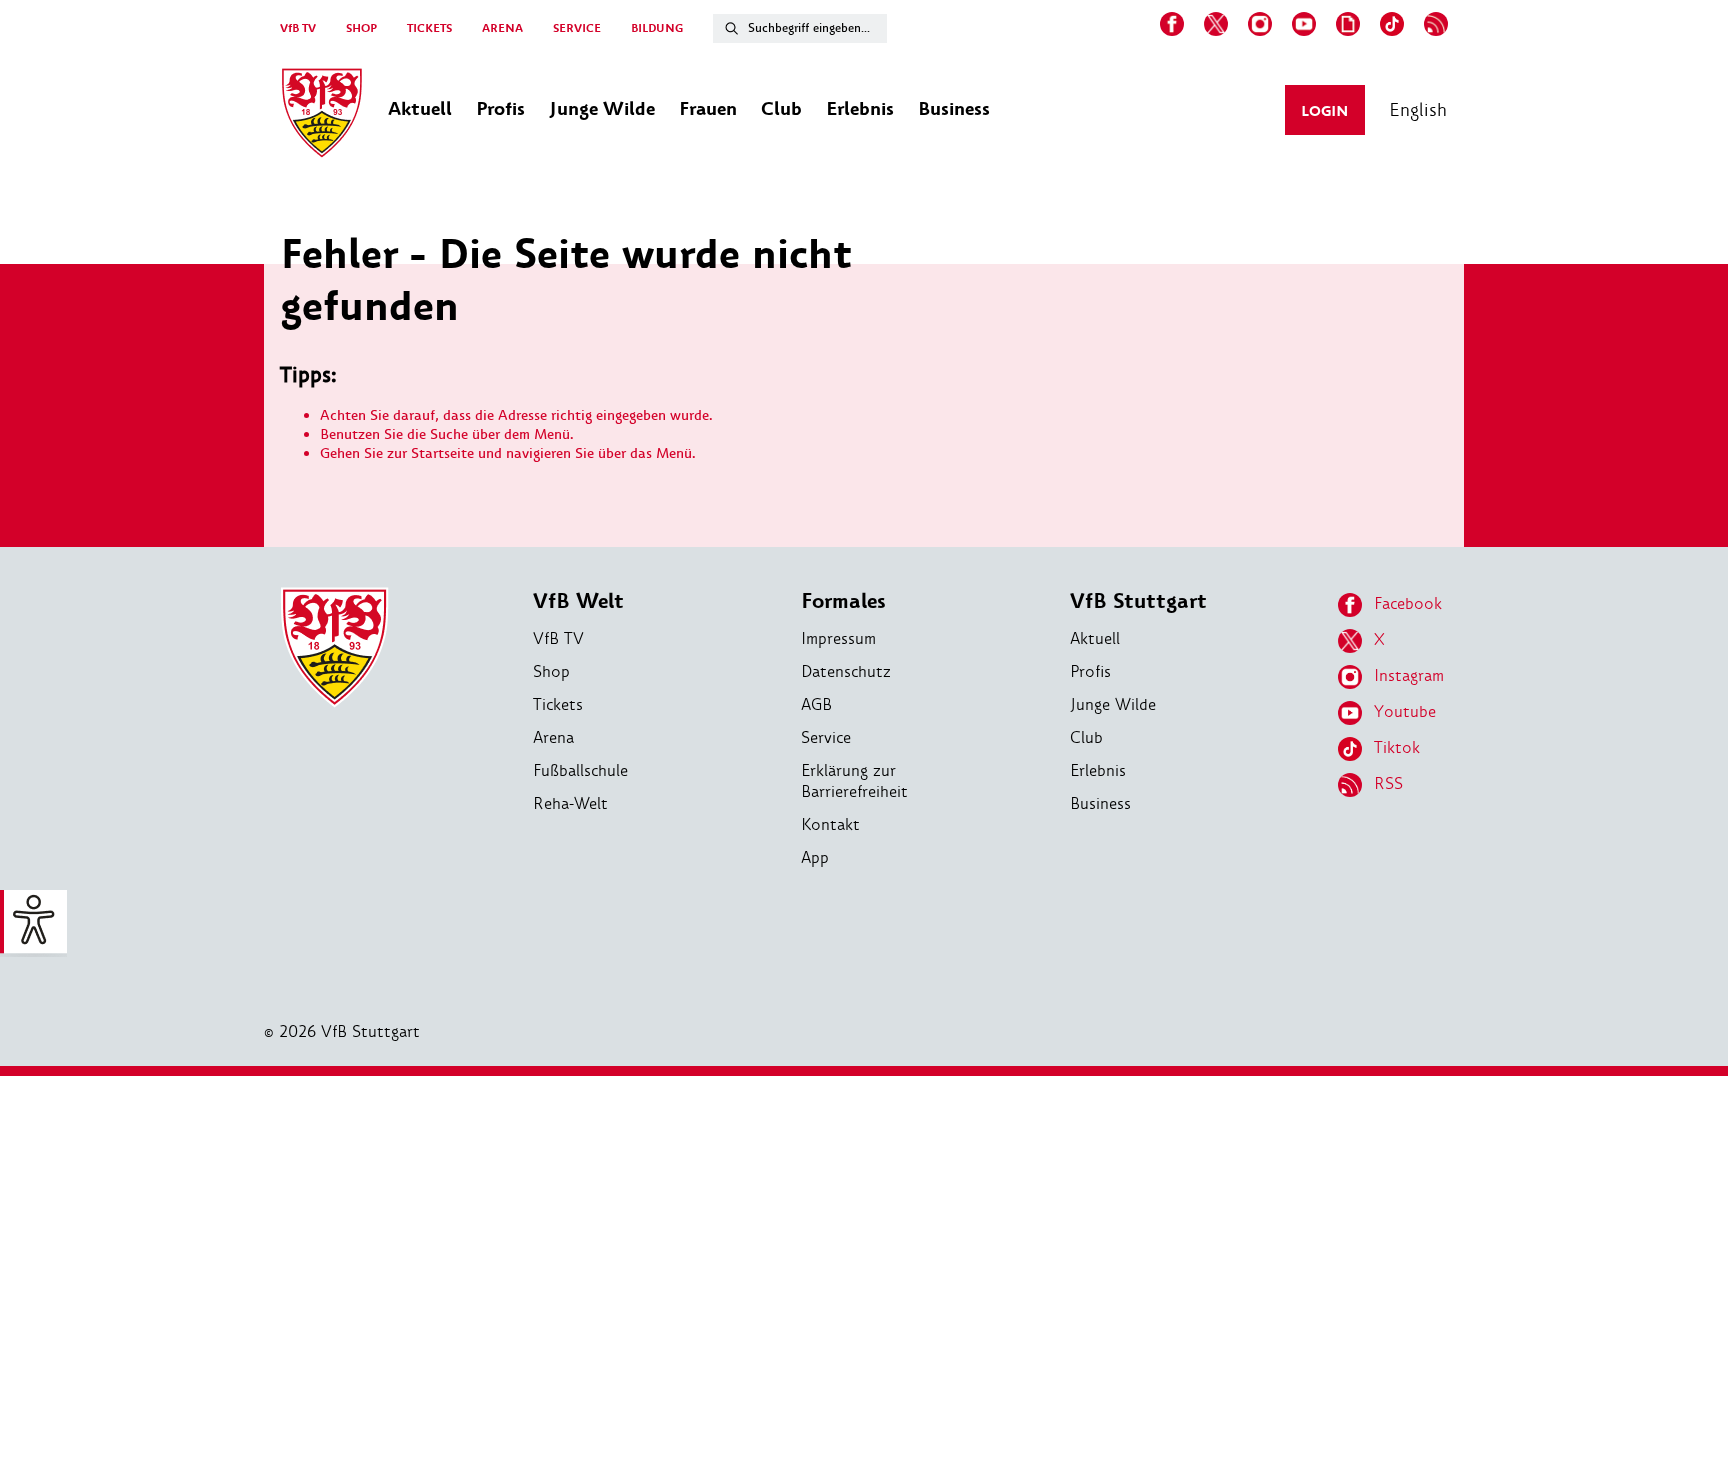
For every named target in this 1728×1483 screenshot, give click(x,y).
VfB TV (298, 28)
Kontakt (830, 824)
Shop (551, 671)
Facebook (1408, 603)
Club (1086, 737)
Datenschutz (846, 671)
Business (1100, 803)
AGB (816, 704)
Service (826, 737)
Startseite (442, 453)
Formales (843, 601)
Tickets (558, 704)
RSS (1388, 783)
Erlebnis (1098, 770)
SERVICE (577, 28)
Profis (1090, 671)
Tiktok (1397, 747)
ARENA (502, 28)
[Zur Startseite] (322, 116)
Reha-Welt (570, 803)
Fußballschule (580, 770)
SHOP (361, 28)
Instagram (1409, 675)
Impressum (838, 638)
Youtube (1405, 711)
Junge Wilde (1113, 704)
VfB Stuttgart (1138, 601)
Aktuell (1095, 638)
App (815, 857)
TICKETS (429, 28)
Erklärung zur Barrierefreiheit (854, 781)
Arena (553, 737)
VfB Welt (578, 601)
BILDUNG (657, 28)
